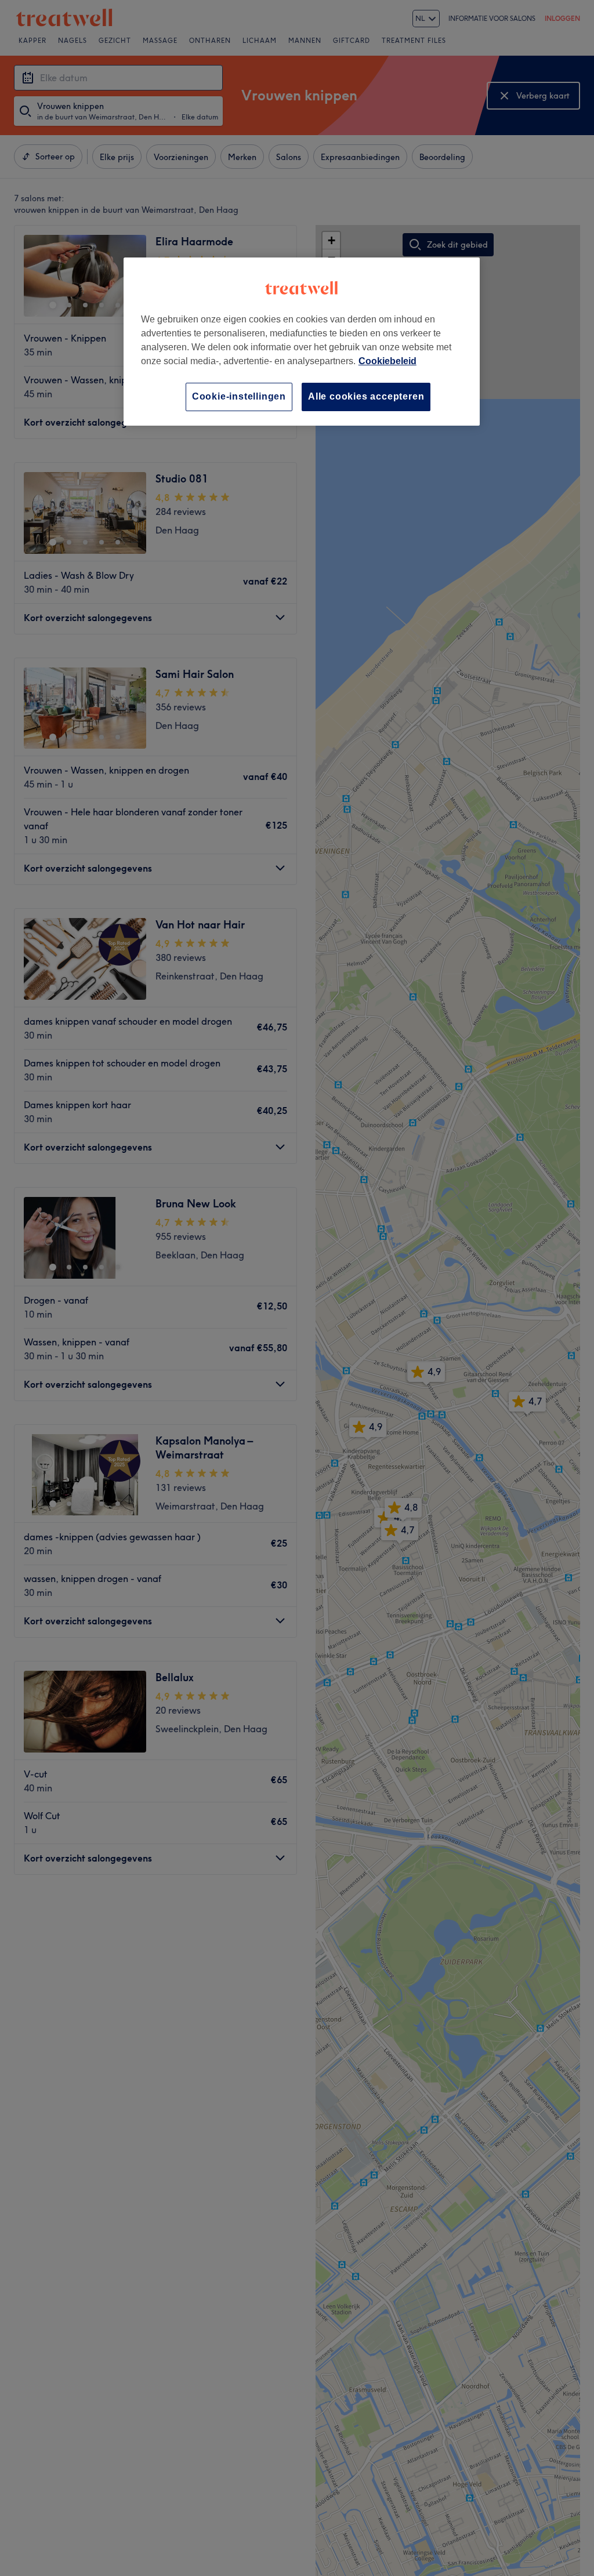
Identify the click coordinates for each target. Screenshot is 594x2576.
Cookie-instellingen (239, 396)
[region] (302, 341)
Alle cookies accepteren (366, 396)
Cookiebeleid (387, 361)
